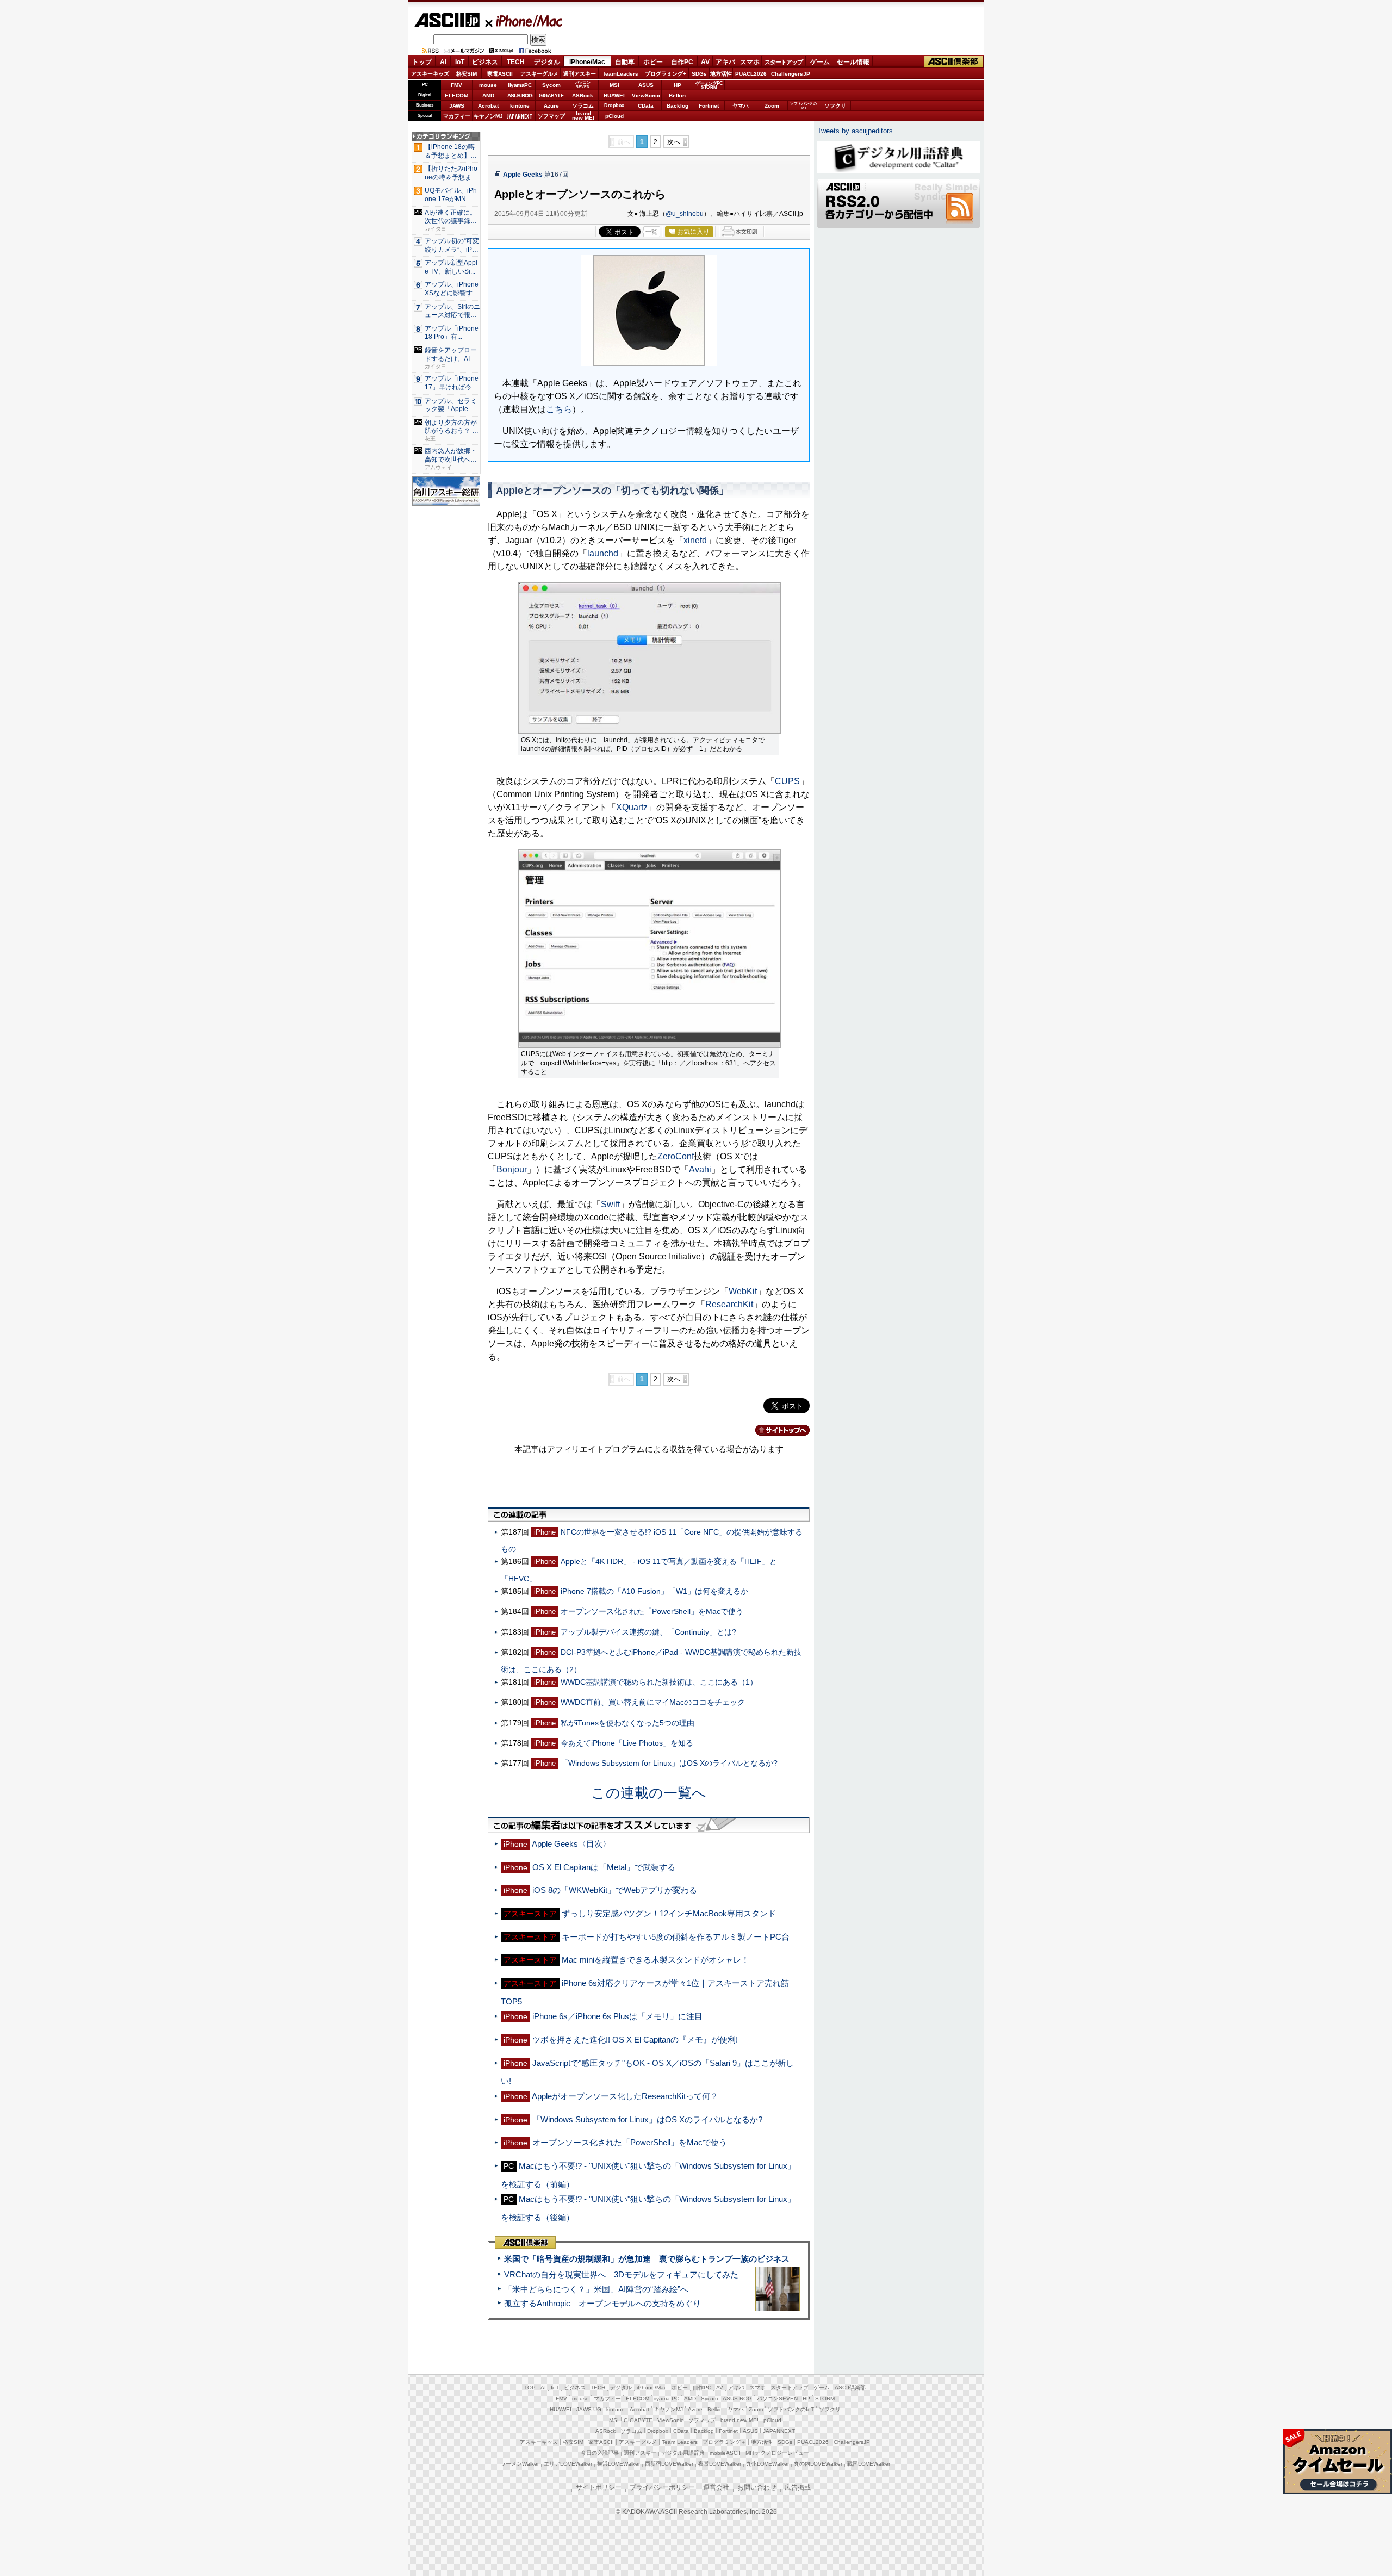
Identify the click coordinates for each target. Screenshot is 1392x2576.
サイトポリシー (599, 2487)
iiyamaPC (520, 85)
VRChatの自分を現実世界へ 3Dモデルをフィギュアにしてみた (621, 2274)
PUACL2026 (751, 74)
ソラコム (583, 106)
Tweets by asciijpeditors (855, 131)
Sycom (551, 85)
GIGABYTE (551, 96)
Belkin (677, 95)
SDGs (699, 74)
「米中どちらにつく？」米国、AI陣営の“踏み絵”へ (596, 2289)
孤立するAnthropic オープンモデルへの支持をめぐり (602, 2303)
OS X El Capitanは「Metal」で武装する (604, 1867)
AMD (488, 95)
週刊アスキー (580, 74)
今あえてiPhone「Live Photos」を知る (627, 1743)
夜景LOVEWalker (720, 2464)
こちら (559, 409)
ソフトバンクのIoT (803, 106)
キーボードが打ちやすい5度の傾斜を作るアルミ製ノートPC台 (676, 1937)
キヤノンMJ (488, 116)
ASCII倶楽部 (954, 62)
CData (646, 106)
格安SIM (467, 74)
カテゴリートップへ (776, 1430)
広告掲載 (798, 2487)
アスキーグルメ (539, 74)
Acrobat (488, 106)
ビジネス (485, 62)
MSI (614, 85)
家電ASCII (500, 74)
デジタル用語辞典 (683, 2453)
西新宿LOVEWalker (669, 2464)
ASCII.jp (447, 20)
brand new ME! (739, 2420)
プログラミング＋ (724, 2442)
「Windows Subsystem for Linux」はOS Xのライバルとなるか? (669, 1763)
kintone (520, 106)
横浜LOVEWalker (619, 2464)
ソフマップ (551, 116)
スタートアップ (784, 62)
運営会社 (716, 2487)
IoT (460, 62)
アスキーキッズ (430, 74)
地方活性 (721, 74)
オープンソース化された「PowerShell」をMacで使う (652, 1611)
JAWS (457, 106)
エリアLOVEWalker (568, 2464)
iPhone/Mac (524, 21)
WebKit (743, 1291)
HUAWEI (614, 95)
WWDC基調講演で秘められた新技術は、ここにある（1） (659, 1682)
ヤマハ (741, 106)
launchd (603, 553)
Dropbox (614, 105)
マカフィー (457, 116)
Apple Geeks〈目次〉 (571, 1844)
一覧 (651, 232)
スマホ (750, 62)
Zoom (772, 106)
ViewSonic (646, 95)
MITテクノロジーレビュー (777, 2453)
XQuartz (632, 807)
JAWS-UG (589, 2409)
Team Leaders (680, 2442)
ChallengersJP (791, 74)
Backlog (678, 106)
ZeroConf (676, 1156)
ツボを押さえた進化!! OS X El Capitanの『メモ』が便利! (635, 2040)
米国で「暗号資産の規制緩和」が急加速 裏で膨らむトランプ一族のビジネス (647, 2259)
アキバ (725, 62)
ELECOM (456, 95)
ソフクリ (835, 106)
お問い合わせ (757, 2487)
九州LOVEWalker (768, 2464)
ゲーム (820, 62)
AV (705, 62)
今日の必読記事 (600, 2453)
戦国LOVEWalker (869, 2464)
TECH (516, 62)
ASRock (583, 95)
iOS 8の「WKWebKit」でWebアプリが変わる (615, 1890)
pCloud (614, 116)
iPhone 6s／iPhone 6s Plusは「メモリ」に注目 (617, 2016)
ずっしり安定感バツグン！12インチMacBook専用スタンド (669, 1913)
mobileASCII (725, 2453)
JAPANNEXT (520, 116)
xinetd (695, 540)
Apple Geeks (523, 175)
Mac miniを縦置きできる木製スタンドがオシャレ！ (655, 1960)
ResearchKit (729, 1304)
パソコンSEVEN (583, 85)
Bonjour (512, 1169)
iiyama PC (667, 2398)
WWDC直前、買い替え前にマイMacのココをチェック (653, 1702)
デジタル (547, 62)
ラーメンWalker (520, 2464)
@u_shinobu (685, 214)
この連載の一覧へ (649, 1793)
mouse (488, 85)
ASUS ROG (520, 95)
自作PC (682, 62)
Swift (610, 1204)
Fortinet (709, 106)
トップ (422, 62)
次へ (674, 142)
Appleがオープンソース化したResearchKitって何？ (625, 2096)
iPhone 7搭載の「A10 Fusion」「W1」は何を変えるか (654, 1591)
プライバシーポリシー (662, 2487)
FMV (456, 85)
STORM (825, 2398)
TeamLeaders (620, 74)
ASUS (646, 85)
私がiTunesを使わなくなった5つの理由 (627, 1723)
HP (678, 85)
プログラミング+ (666, 74)
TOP (530, 2388)
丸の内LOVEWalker (818, 2464)
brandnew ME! (583, 116)
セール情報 (853, 62)
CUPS (787, 781)
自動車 (625, 62)
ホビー (653, 62)
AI (443, 62)
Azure (551, 106)
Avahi (700, 1169)
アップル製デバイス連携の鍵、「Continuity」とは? (648, 1632)
